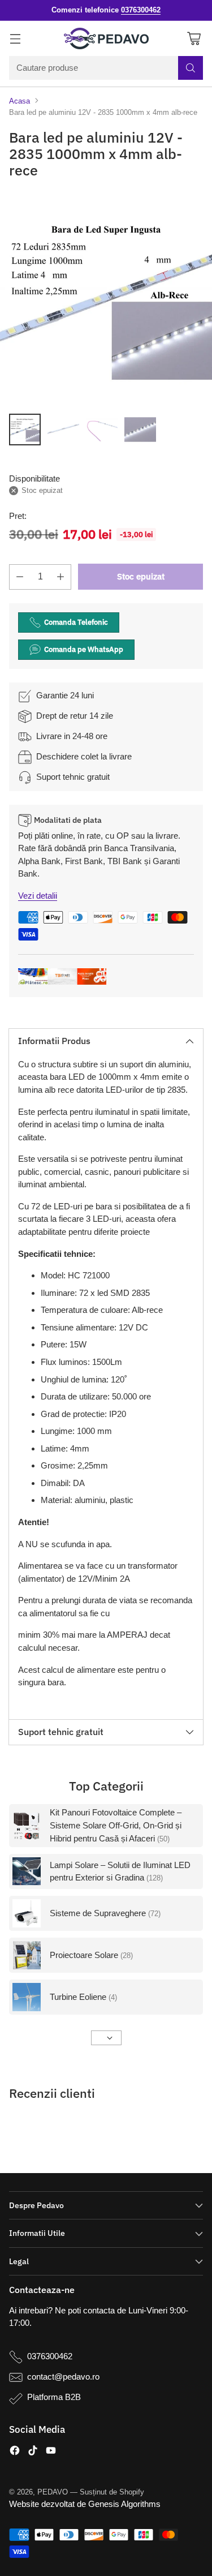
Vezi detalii (38, 896)
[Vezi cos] (194, 38)
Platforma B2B (54, 2397)
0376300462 (50, 2356)
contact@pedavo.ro (63, 2377)
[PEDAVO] (106, 38)
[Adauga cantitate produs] (60, 577)
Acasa (20, 101)
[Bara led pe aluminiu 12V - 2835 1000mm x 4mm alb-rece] (106, 299)
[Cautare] (191, 68)
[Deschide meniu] (15, 38)
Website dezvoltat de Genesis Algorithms (85, 2504)
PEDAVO (53, 2492)
